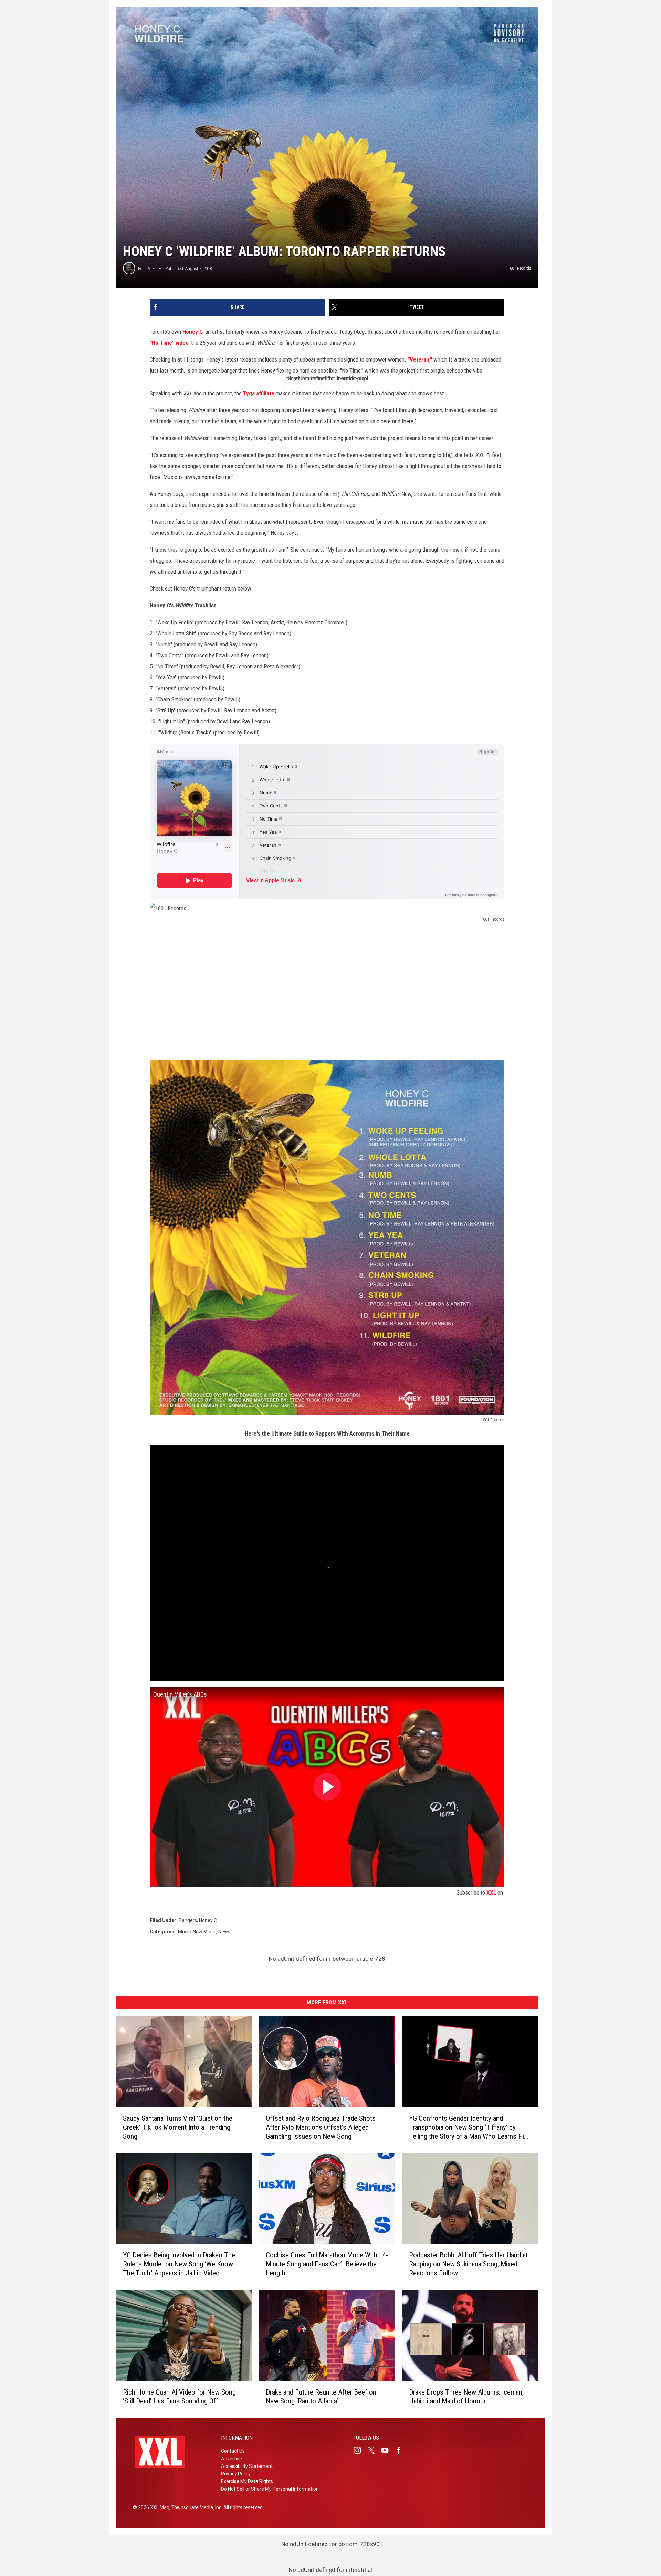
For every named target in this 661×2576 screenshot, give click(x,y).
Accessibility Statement (247, 2466)
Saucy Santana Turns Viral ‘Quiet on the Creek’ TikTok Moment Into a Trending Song (178, 2127)
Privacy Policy (236, 2474)
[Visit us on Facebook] (401, 2450)
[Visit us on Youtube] (388, 2450)
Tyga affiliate (259, 393)
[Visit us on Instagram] (360, 2450)
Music (184, 1932)
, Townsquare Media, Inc (195, 2507)
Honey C (193, 332)
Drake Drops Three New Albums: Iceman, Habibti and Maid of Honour (466, 2397)
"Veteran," (421, 359)
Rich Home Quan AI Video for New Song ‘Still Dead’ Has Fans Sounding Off (179, 2397)
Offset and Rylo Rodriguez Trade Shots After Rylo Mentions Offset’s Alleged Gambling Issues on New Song (321, 2127)
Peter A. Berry (149, 268)
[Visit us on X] (374, 2450)
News (224, 1932)
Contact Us (233, 2451)
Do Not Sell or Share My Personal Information (270, 2489)
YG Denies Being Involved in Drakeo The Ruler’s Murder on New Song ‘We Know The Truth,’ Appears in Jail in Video (179, 2264)
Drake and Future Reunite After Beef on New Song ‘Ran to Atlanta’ (321, 2397)
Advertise (232, 2459)
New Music (204, 1932)
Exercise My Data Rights (247, 2481)
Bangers (188, 1920)
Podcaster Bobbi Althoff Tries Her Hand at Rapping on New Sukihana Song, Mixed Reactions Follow (468, 2264)
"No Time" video (169, 343)
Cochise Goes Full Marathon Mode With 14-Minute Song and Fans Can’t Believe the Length (327, 2264)
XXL (491, 1892)
